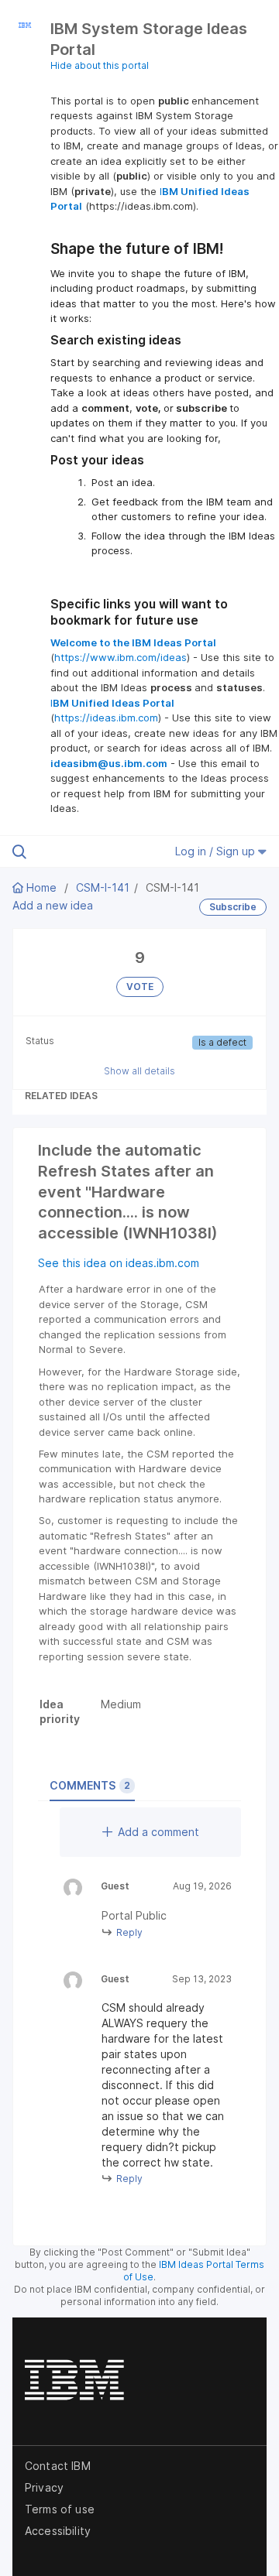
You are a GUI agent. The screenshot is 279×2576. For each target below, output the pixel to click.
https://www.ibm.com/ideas (121, 657)
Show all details (139, 1071)
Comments (90, 1785)
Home (41, 887)
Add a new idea (53, 905)
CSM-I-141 (103, 887)
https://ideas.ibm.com (106, 718)
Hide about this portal (100, 65)
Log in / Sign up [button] (217, 851)
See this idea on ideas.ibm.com (119, 1263)
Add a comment (158, 1832)
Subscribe (233, 907)
